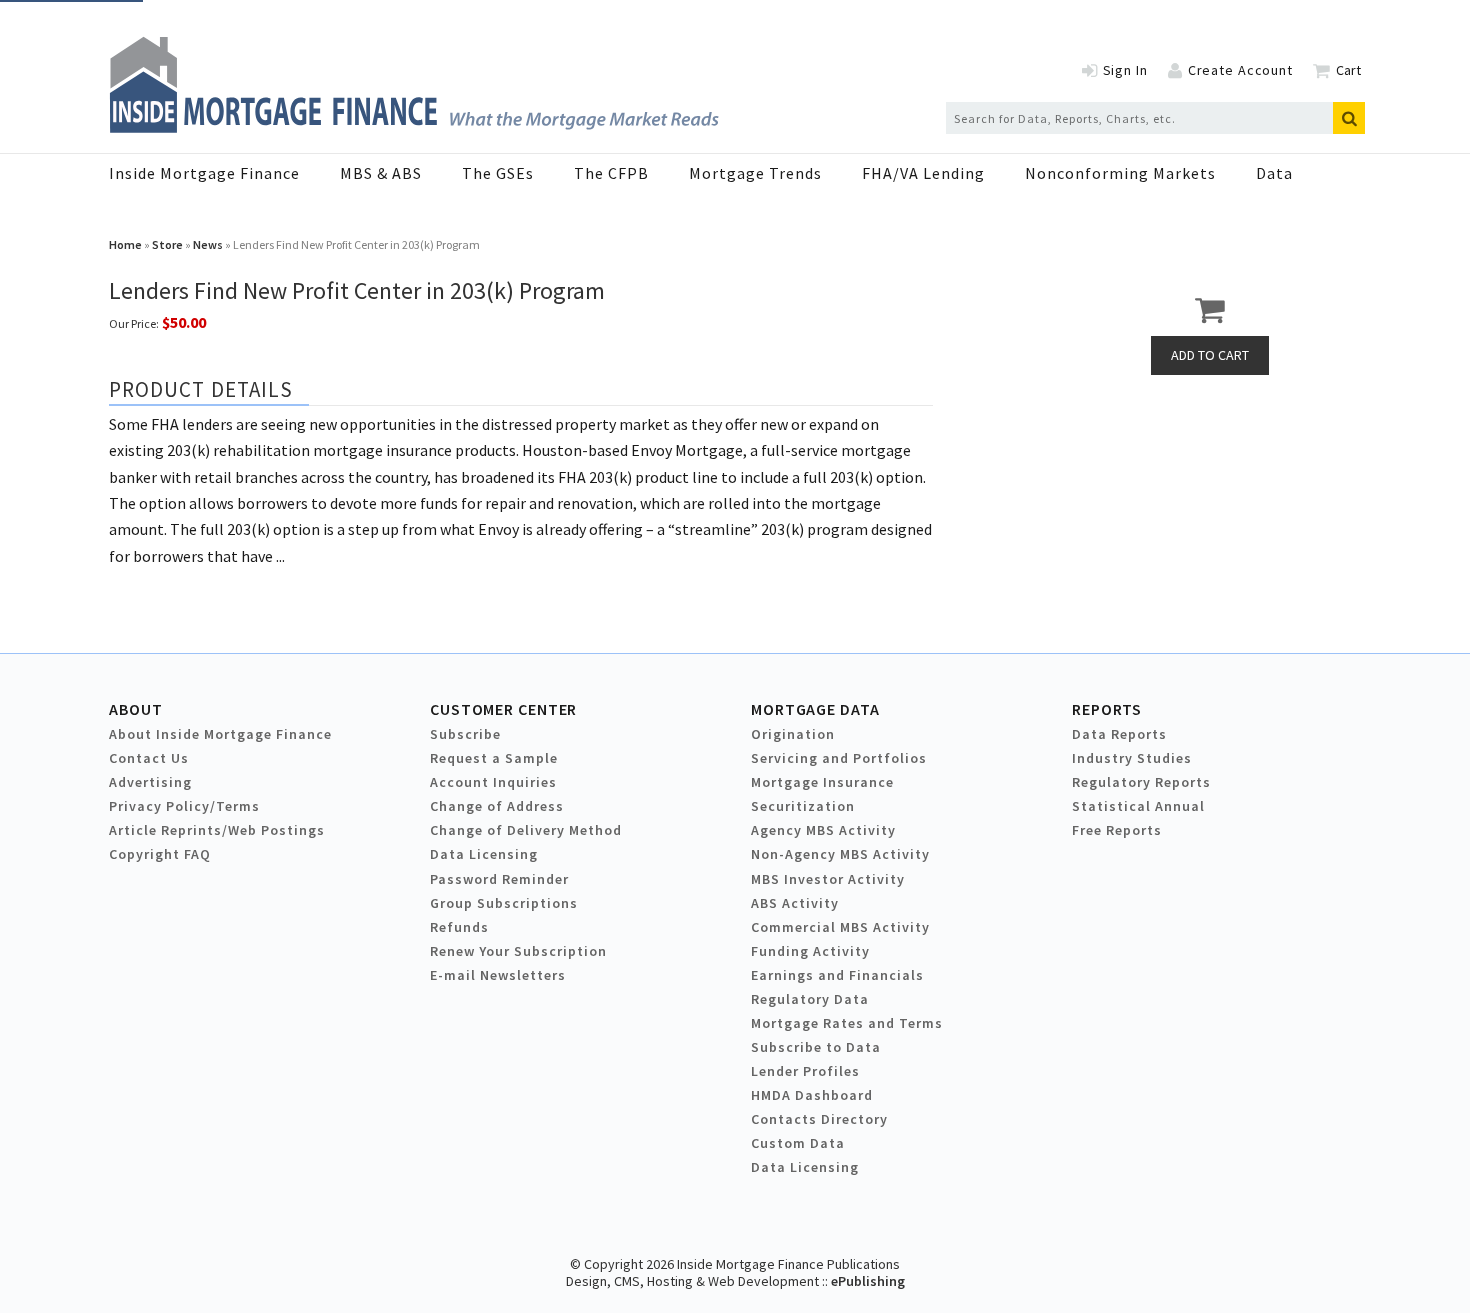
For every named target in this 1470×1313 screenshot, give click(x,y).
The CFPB (611, 173)
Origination (793, 734)
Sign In (1125, 70)
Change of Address (497, 806)
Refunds (459, 927)
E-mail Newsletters (498, 975)
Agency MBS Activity (823, 830)
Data (1274, 173)
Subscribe (465, 734)
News (208, 244)
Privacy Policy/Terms (184, 806)
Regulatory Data (810, 999)
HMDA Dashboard (812, 1095)
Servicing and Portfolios (839, 758)
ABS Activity (795, 903)
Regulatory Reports (1141, 782)
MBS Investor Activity (828, 879)
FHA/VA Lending (923, 173)
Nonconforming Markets (1120, 173)
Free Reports (1117, 830)
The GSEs (498, 173)
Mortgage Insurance (822, 782)
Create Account (1240, 70)
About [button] (135, 709)
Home (125, 244)
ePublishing (868, 1281)
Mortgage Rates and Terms (847, 1023)
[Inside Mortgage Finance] (414, 127)
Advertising (150, 782)
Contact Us (149, 758)
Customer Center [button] (503, 709)
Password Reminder (499, 879)
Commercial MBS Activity (840, 927)
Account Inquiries (493, 782)
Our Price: (134, 323)
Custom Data (798, 1143)
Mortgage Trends (755, 173)
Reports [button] (1107, 709)
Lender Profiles (805, 1071)
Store (167, 244)
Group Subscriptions (504, 903)
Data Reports (1119, 734)
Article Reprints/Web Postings (217, 830)
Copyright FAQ (160, 854)
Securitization (803, 806)
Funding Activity (810, 951)
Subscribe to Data (816, 1047)
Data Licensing (484, 854)
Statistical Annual (1138, 806)
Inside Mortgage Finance (204, 173)
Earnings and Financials (837, 975)
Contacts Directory (819, 1119)
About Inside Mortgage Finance (220, 734)
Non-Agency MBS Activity (840, 854)
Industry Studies (1132, 758)
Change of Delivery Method (526, 830)
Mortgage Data (815, 709)
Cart (1348, 70)
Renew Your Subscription (518, 951)
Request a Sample (494, 758)
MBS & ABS (381, 173)
